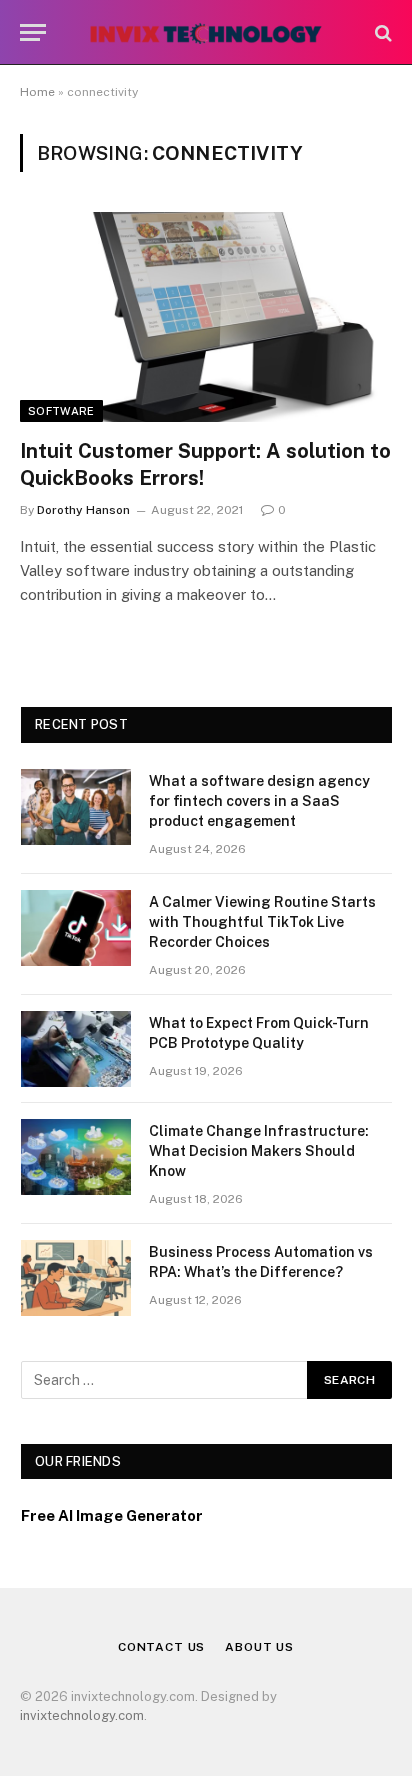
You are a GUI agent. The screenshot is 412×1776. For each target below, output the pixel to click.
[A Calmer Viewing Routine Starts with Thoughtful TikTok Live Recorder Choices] (76, 928)
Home (37, 92)
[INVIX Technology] (205, 32)
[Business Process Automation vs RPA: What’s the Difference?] (76, 1278)
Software (61, 411)
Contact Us (161, 1647)
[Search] (381, 32)
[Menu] (33, 32)
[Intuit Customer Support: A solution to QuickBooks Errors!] (206, 316)
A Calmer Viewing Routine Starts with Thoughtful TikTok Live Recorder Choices (262, 922)
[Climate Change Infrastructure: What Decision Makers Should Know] (76, 1157)
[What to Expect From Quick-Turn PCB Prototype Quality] (76, 1049)
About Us (259, 1647)
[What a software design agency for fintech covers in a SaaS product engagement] (76, 807)
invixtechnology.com (82, 1715)
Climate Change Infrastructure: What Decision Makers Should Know (259, 1151)
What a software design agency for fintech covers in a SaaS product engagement (259, 801)
